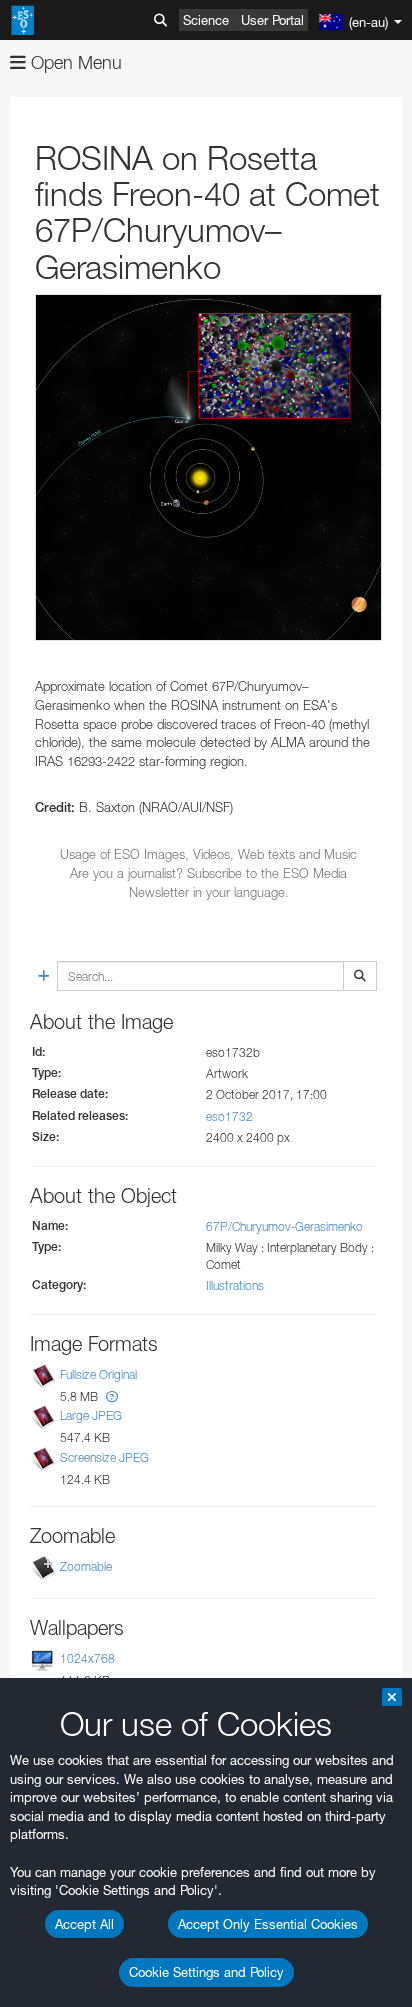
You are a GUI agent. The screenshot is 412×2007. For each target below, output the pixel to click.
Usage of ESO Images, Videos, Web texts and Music (208, 854)
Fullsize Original (98, 1374)
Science (206, 20)
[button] (112, 1396)
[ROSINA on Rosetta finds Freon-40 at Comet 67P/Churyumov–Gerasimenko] (208, 467)
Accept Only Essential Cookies (268, 1924)
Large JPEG (91, 1416)
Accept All (84, 1924)
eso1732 (229, 1116)
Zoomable (86, 1566)
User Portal (272, 20)
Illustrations (235, 1285)
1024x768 (87, 1658)
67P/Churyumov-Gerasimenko (284, 1226)
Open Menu (74, 62)
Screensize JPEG (104, 1457)
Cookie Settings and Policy (206, 1972)
